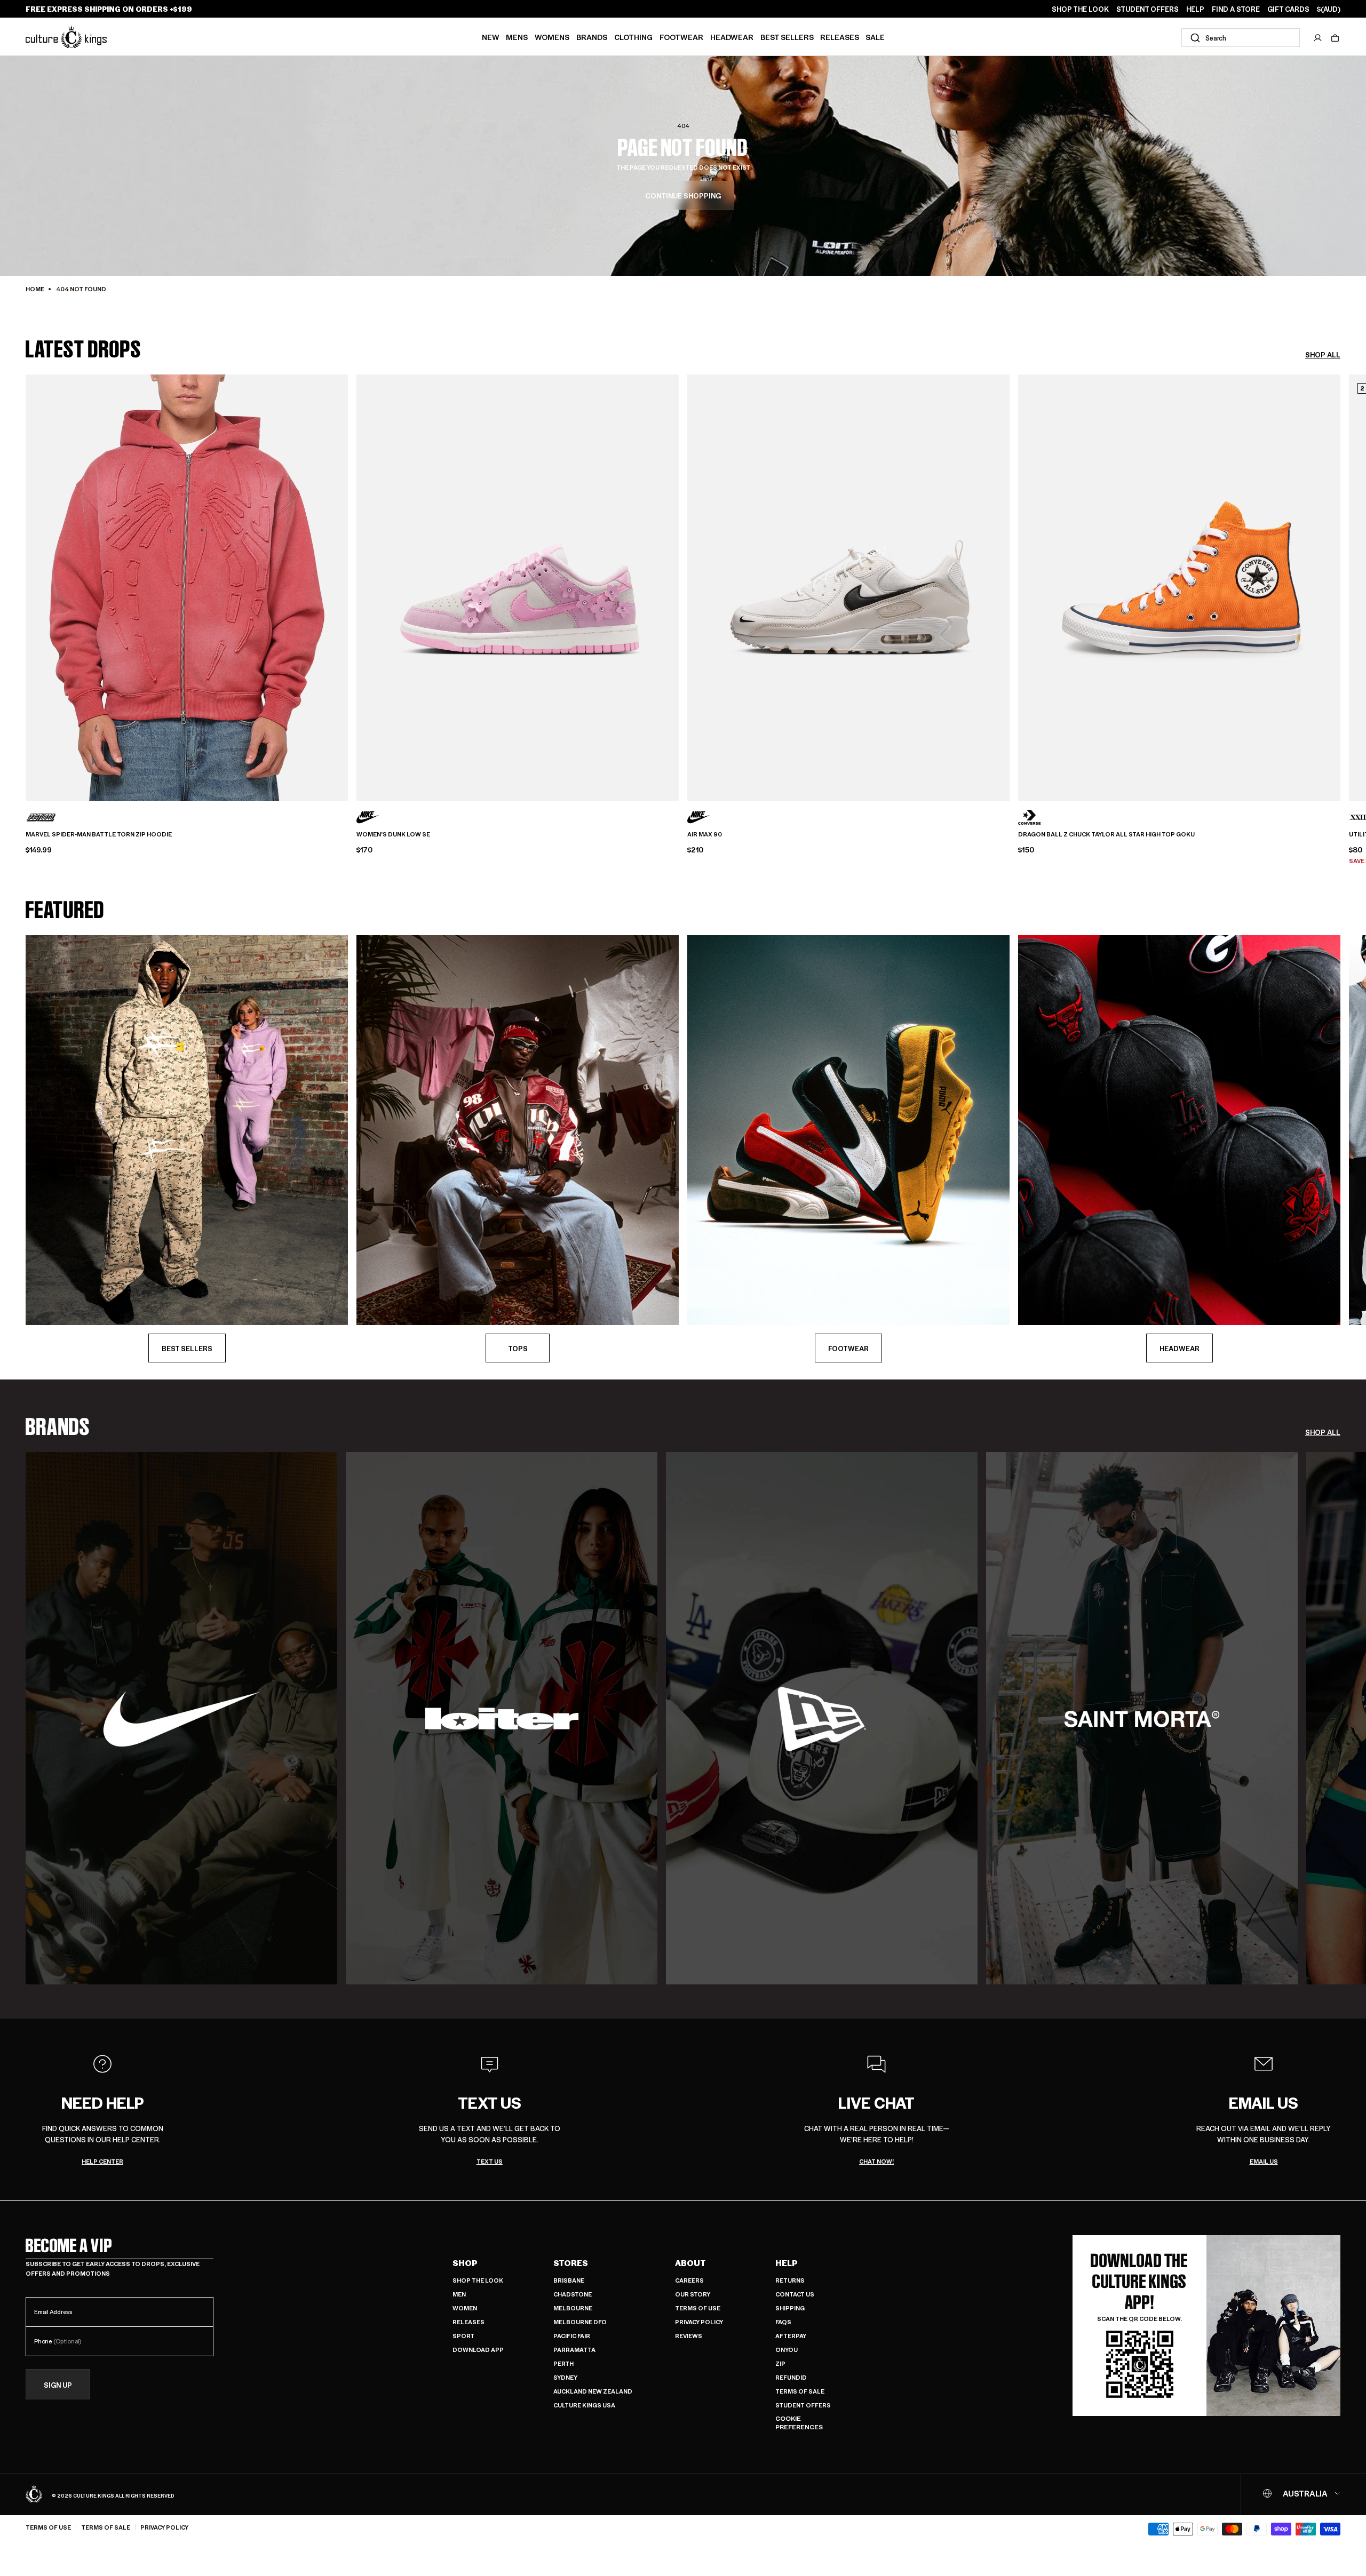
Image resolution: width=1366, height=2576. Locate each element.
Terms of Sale (800, 2391)
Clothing (633, 37)
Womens (552, 37)
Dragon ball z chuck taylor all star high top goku (1106, 834)
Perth (563, 2363)
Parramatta (574, 2350)
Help (787, 2263)
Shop (465, 2263)
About (690, 2263)
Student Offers (803, 2405)
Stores (571, 2263)
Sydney (565, 2377)
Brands (592, 37)
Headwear (732, 37)
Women (465, 2308)
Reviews (689, 2336)
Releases (840, 37)
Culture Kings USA (584, 2405)
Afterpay (791, 2336)
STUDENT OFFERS (1147, 9)
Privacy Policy (699, 2322)
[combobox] (1241, 38)
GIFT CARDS (1288, 9)
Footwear (681, 37)
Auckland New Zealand (593, 2391)
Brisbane (569, 2280)
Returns (790, 2280)
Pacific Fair (572, 2336)
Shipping (790, 2308)
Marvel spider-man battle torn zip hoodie (99, 834)
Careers (689, 2280)
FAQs (783, 2322)
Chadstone (573, 2294)
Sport (463, 2336)
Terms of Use (698, 2308)
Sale (875, 37)
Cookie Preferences (799, 2423)
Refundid (791, 2377)
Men (459, 2294)
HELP (1195, 9)
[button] (1335, 38)
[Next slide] (1340, 580)
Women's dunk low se (393, 834)
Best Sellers (787, 37)
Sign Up (58, 2385)
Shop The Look (478, 2280)
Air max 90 (705, 834)
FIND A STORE (1236, 9)
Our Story (693, 2294)
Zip (780, 2363)
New (491, 37)
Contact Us (795, 2294)
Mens (517, 37)
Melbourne (573, 2308)
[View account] (1318, 38)
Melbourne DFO (580, 2322)
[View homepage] (66, 37)
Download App (478, 2350)
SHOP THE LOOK (1080, 9)
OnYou (787, 2350)
